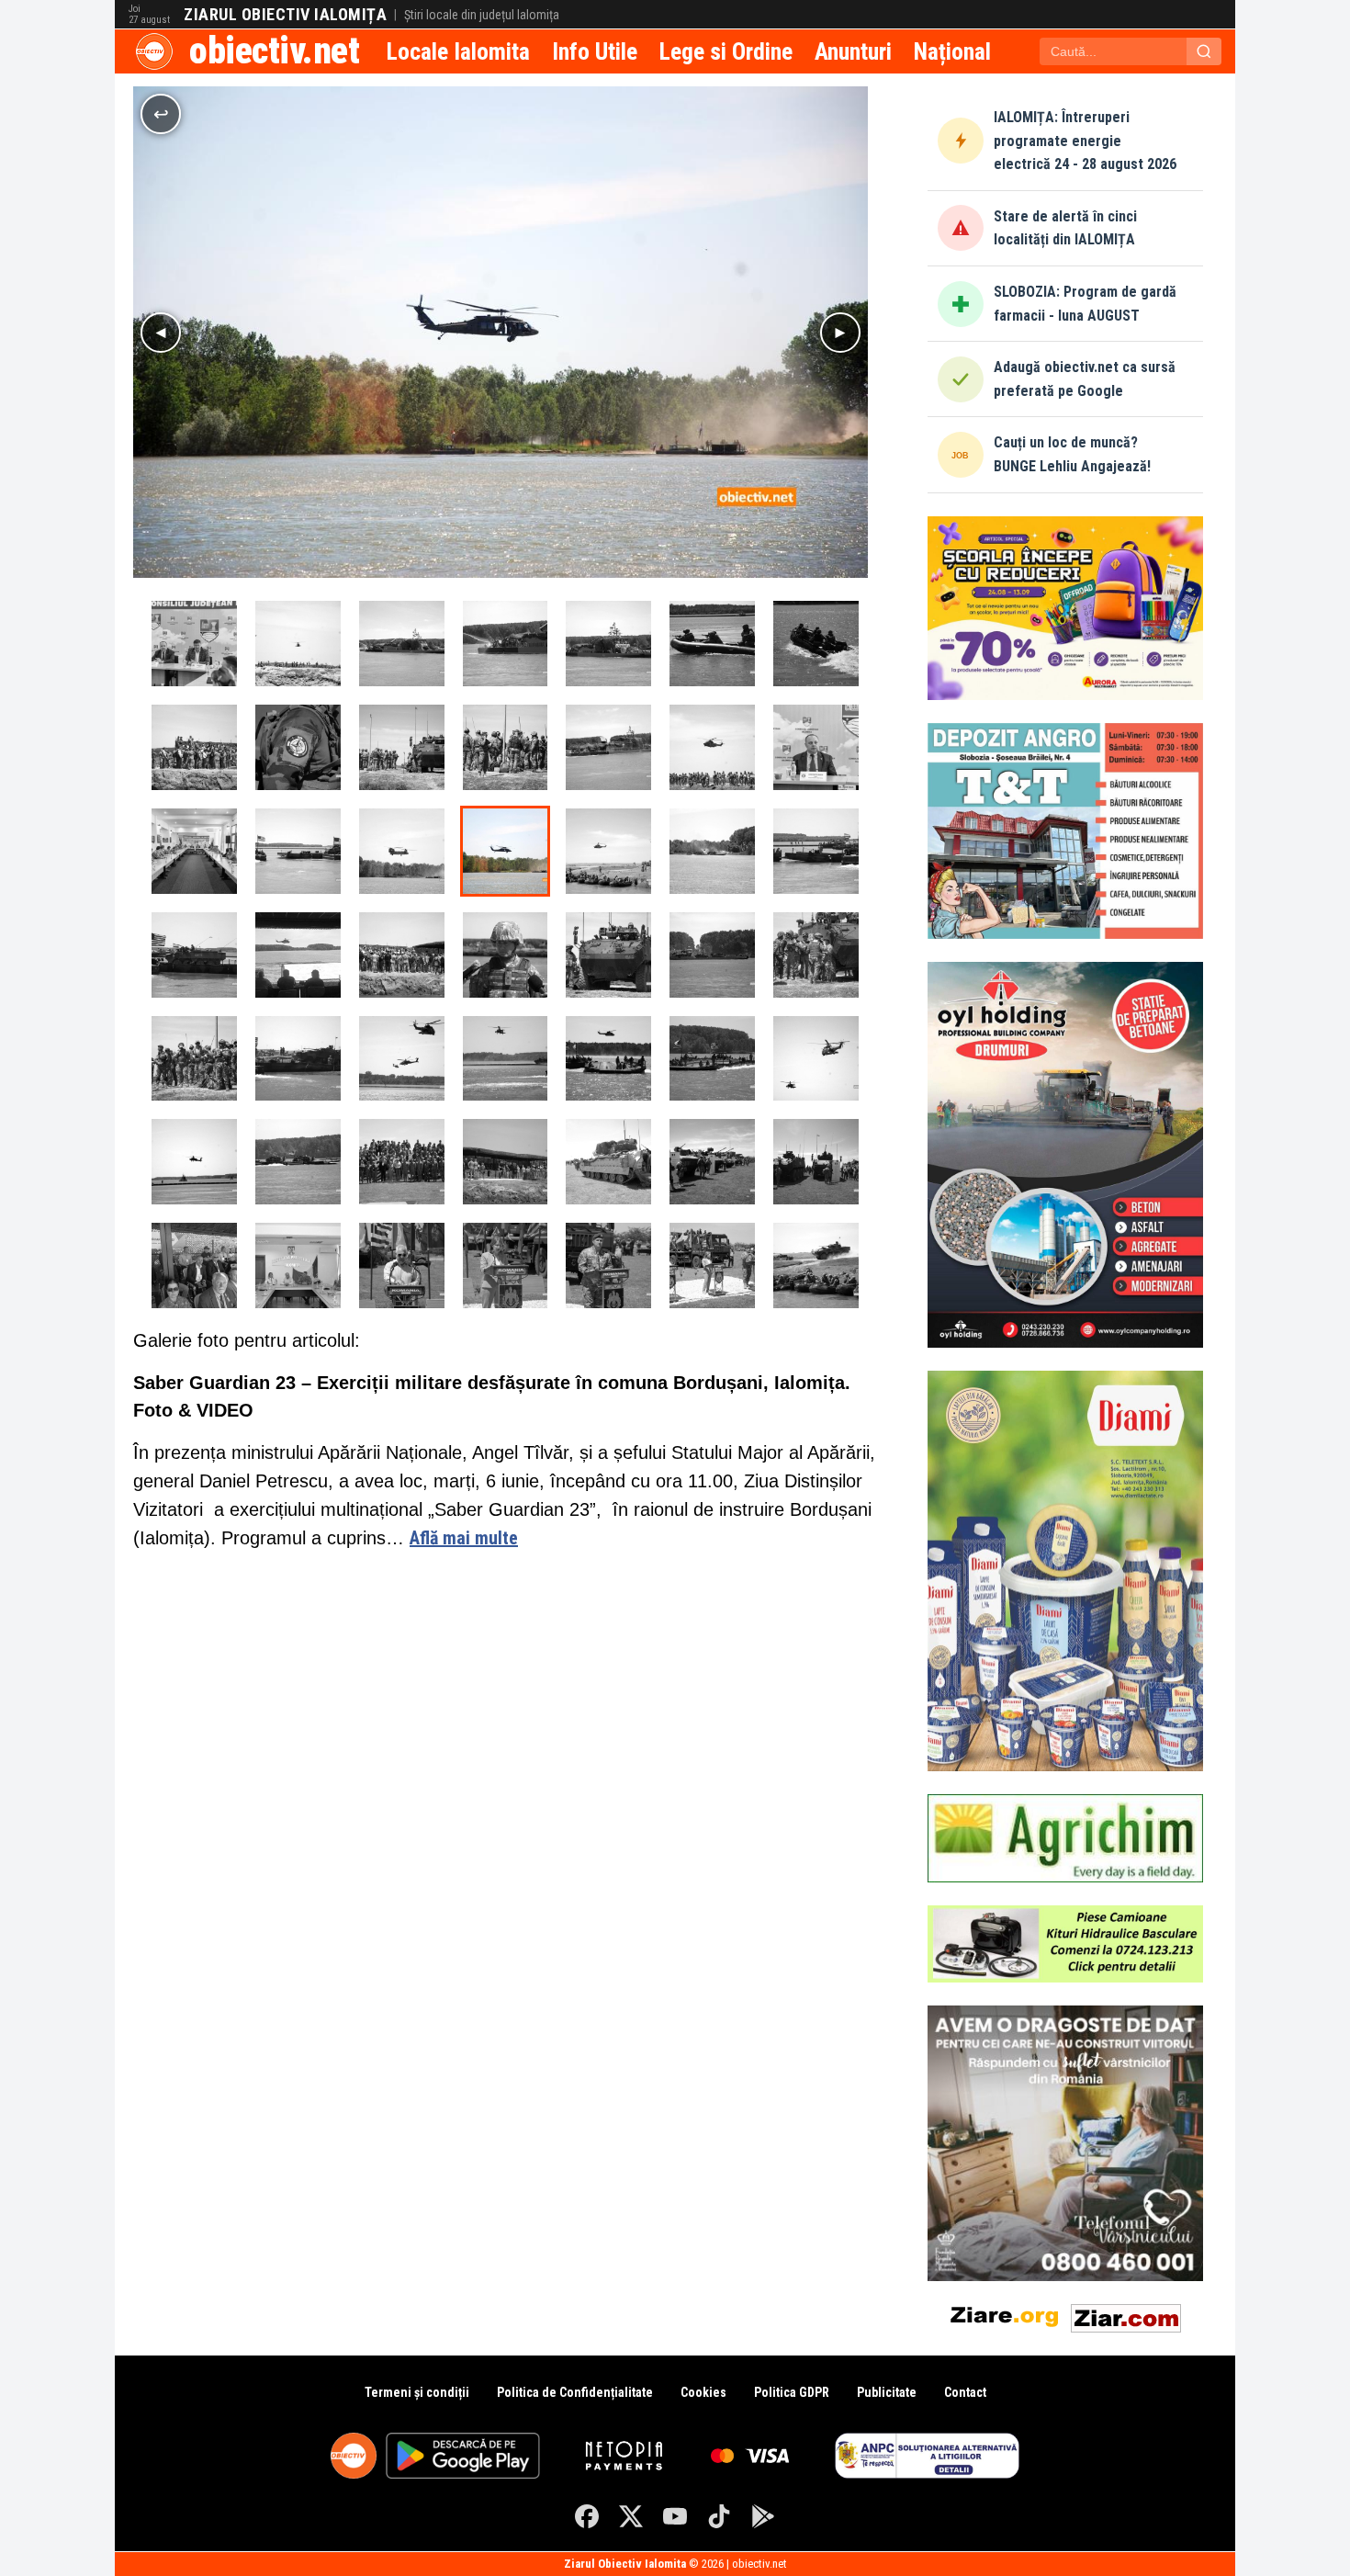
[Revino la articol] (161, 114)
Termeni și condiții (417, 2392)
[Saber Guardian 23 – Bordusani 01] (194, 1162)
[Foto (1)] (298, 1265)
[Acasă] (154, 51)
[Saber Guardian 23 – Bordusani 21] (712, 1162)
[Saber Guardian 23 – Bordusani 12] (712, 955)
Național (952, 51)
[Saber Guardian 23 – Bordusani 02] (816, 1059)
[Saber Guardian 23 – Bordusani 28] (402, 747)
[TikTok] (719, 2516)
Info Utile (595, 51)
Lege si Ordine (726, 51)
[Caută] (1204, 51)
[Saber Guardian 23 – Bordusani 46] (298, 851)
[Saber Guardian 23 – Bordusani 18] (402, 1265)
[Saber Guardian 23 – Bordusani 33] (608, 644)
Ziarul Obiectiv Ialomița (285, 15)
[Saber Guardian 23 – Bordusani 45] (402, 851)
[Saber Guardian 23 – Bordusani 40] (194, 955)
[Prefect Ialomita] (816, 747)
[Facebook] (587, 2516)
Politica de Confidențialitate (575, 2392)
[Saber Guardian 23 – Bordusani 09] (194, 1059)
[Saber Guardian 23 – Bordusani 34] (506, 644)
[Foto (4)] (194, 851)
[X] (631, 2516)
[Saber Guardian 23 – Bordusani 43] (608, 851)
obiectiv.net (274, 51)
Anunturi (853, 51)
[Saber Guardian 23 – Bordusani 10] (816, 955)
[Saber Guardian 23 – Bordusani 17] (506, 1265)
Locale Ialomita (458, 51)
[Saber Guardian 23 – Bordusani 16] (608, 1265)
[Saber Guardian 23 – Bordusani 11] (816, 1265)
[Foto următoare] (840, 333)
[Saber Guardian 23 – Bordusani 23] (506, 1162)
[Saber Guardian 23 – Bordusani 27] (506, 747)
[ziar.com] (1126, 2315)
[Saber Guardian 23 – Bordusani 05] (608, 1059)
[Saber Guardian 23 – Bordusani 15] (712, 1265)
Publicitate (887, 2392)
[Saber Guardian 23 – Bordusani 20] (816, 1162)
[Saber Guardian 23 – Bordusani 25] (506, 955)
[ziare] (1005, 2315)
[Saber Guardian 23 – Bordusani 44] (506, 851)
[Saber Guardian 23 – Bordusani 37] (608, 747)
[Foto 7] (194, 644)
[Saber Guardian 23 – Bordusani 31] (816, 644)
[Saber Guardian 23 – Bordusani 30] (194, 747)
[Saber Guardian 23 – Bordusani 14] (402, 1162)
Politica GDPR (792, 2392)
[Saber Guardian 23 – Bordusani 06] (506, 1059)
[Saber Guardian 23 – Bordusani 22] (608, 1162)
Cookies (703, 2392)
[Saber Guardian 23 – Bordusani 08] (298, 1059)
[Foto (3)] (298, 955)
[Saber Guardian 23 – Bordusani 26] (402, 955)
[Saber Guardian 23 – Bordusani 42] (712, 851)
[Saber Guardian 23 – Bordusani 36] (298, 644)
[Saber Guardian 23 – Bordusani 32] (712, 644)
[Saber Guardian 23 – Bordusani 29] (298, 747)
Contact (965, 2392)
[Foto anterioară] (161, 333)
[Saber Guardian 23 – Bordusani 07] (402, 1059)
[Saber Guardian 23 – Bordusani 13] (298, 1162)
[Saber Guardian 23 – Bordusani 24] (608, 955)
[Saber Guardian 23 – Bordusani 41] (816, 851)
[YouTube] (675, 2516)
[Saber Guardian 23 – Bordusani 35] (402, 644)
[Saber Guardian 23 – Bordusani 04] (712, 1059)
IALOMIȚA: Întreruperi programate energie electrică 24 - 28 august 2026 (1085, 141)
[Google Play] (763, 2516)
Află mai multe (464, 1538)
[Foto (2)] (194, 1265)
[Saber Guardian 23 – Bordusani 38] (712, 747)
